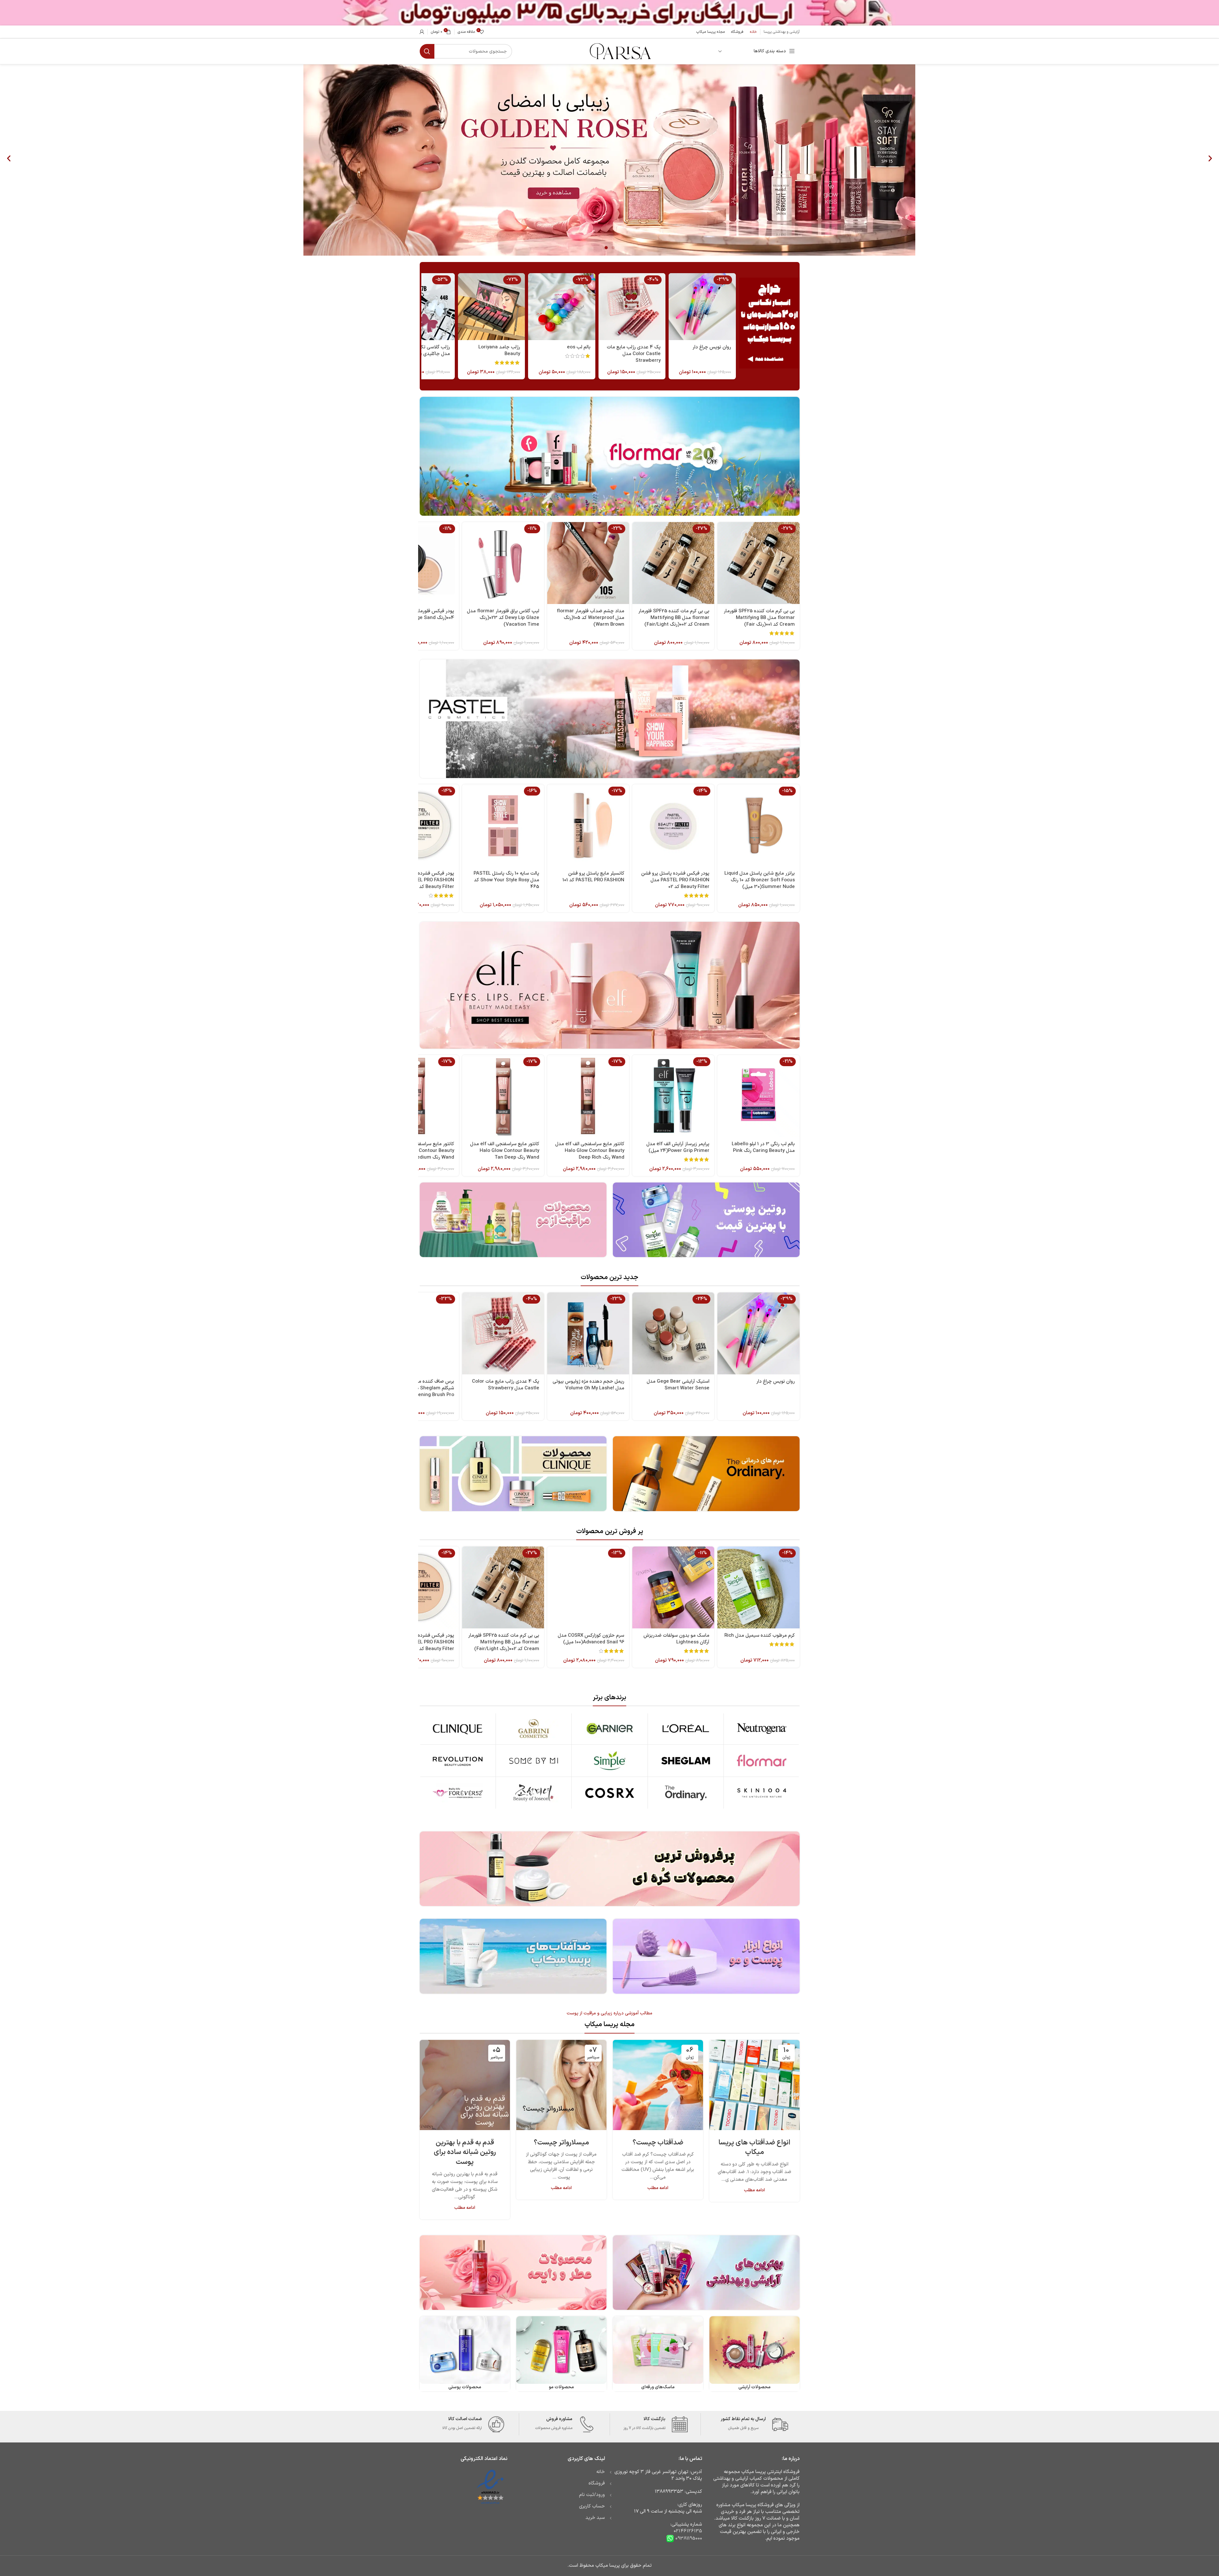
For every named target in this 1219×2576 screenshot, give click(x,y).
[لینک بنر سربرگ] (609, 13)
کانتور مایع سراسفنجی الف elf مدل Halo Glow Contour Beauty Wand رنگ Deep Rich (590, 1151)
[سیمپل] (609, 1761)
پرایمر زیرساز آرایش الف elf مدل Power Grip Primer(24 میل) (678, 1147)
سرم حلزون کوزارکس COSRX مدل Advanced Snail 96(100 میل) (591, 1639)
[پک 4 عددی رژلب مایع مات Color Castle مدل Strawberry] (632, 307)
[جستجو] (427, 51)
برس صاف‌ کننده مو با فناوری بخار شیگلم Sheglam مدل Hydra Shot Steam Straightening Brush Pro (418, 1388)
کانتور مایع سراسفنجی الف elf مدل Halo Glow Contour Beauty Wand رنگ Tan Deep (505, 1151)
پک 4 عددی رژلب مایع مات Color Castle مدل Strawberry (634, 354)
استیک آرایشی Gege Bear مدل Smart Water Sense (678, 1385)
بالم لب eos (579, 347)
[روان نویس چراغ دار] (702, 307)
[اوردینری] (686, 1793)
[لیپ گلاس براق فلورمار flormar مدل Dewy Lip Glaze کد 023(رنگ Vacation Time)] (503, 563)
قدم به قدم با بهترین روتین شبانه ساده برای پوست (465, 2153)
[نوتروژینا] (762, 1728)
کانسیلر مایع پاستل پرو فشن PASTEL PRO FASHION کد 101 (593, 877)
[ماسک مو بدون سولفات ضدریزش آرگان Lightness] (673, 1587)
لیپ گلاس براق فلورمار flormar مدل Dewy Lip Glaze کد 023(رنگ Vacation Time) (503, 618)
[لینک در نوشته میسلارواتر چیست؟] (561, 2085)
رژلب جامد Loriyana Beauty (499, 351)
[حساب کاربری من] (422, 32)
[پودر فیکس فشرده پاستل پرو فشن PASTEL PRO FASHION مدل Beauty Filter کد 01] (418, 1587)
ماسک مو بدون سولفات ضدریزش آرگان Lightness (676, 1639)
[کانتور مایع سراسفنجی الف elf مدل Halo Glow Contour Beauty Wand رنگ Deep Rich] (588, 1096)
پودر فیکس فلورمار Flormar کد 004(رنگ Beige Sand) (423, 615)
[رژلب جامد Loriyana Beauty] (491, 307)
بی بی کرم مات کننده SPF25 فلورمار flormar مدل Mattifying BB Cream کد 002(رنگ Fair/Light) (674, 618)
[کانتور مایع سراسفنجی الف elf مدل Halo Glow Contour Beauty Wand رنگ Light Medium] (418, 1096)
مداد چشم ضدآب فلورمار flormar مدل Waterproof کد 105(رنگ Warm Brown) (591, 618)
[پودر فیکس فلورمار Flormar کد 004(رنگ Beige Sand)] (418, 563)
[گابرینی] (534, 1728)
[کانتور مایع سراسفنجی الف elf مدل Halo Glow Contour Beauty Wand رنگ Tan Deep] (503, 1096)
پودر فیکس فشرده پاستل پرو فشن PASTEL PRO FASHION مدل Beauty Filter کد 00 (420, 880)
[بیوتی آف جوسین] (534, 1793)
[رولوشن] (458, 1761)
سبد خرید (595, 2518)
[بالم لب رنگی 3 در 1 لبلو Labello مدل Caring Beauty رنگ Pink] (758, 1096)
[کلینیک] (458, 1728)
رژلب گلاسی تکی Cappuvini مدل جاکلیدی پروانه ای (422, 351)
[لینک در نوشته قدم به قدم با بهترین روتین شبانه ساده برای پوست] (465, 2085)
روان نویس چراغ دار (712, 347)
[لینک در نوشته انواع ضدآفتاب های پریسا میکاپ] (755, 2085)
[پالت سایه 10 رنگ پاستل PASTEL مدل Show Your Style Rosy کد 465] (503, 825)
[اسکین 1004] (762, 1793)
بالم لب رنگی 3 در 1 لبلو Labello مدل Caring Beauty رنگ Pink (763, 1147)
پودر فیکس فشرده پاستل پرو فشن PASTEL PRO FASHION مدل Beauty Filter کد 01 (420, 1642)
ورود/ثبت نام (592, 2495)
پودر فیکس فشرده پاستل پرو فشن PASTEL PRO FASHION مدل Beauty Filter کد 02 (675, 880)
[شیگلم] (686, 1761)
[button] (9, 159)
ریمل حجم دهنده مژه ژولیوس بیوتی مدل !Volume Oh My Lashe (588, 1385)
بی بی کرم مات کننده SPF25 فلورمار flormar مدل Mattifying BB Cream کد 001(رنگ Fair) (759, 618)
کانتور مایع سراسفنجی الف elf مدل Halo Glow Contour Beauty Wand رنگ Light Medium (420, 1151)
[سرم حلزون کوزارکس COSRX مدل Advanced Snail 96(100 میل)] (588, 1587)
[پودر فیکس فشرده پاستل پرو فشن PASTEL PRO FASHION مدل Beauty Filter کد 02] (673, 825)
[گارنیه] (609, 1728)
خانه (601, 2472)
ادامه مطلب (754, 2190)
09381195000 (688, 2539)
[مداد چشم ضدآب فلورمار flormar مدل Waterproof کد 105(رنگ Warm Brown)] (588, 563)
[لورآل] (686, 1728)
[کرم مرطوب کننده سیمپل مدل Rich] (758, 1587)
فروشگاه (597, 2483)
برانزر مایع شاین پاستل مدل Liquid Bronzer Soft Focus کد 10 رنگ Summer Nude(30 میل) (760, 880)
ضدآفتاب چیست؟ (658, 2143)
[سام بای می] (534, 1761)
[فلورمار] (762, 1761)
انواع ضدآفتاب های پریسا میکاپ (754, 2148)
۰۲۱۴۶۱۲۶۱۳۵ (688, 2531)
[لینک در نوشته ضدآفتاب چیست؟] (658, 2085)
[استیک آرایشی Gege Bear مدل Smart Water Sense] (673, 1333)
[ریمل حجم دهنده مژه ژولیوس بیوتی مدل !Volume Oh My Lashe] (588, 1333)
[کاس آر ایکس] (609, 1793)
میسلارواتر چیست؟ (561, 2143)
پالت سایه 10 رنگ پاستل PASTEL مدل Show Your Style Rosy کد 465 (506, 880)
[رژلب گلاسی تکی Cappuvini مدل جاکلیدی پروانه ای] (421, 307)
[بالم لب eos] (562, 307)
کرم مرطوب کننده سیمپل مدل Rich (760, 1636)
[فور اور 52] (458, 1793)
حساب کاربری (592, 2506)
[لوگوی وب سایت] (620, 51)
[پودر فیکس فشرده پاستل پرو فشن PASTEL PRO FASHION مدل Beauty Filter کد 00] (418, 825)
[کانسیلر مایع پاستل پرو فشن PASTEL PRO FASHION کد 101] (588, 825)
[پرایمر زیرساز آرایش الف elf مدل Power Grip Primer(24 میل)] (673, 1096)
